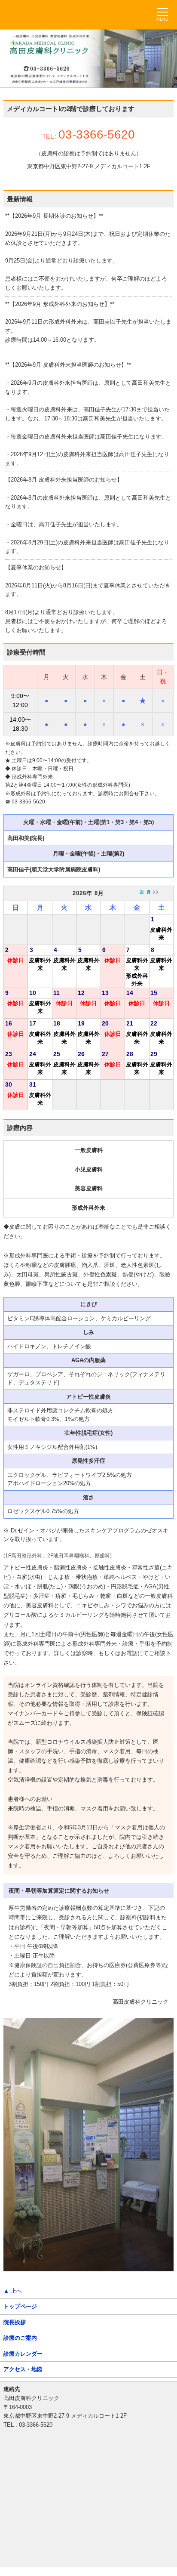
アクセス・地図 (23, 2369)
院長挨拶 (15, 2322)
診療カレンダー (23, 2354)
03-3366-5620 (97, 134)
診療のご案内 (20, 2338)
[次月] (148, 892)
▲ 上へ (13, 2291)
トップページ (20, 2306)
